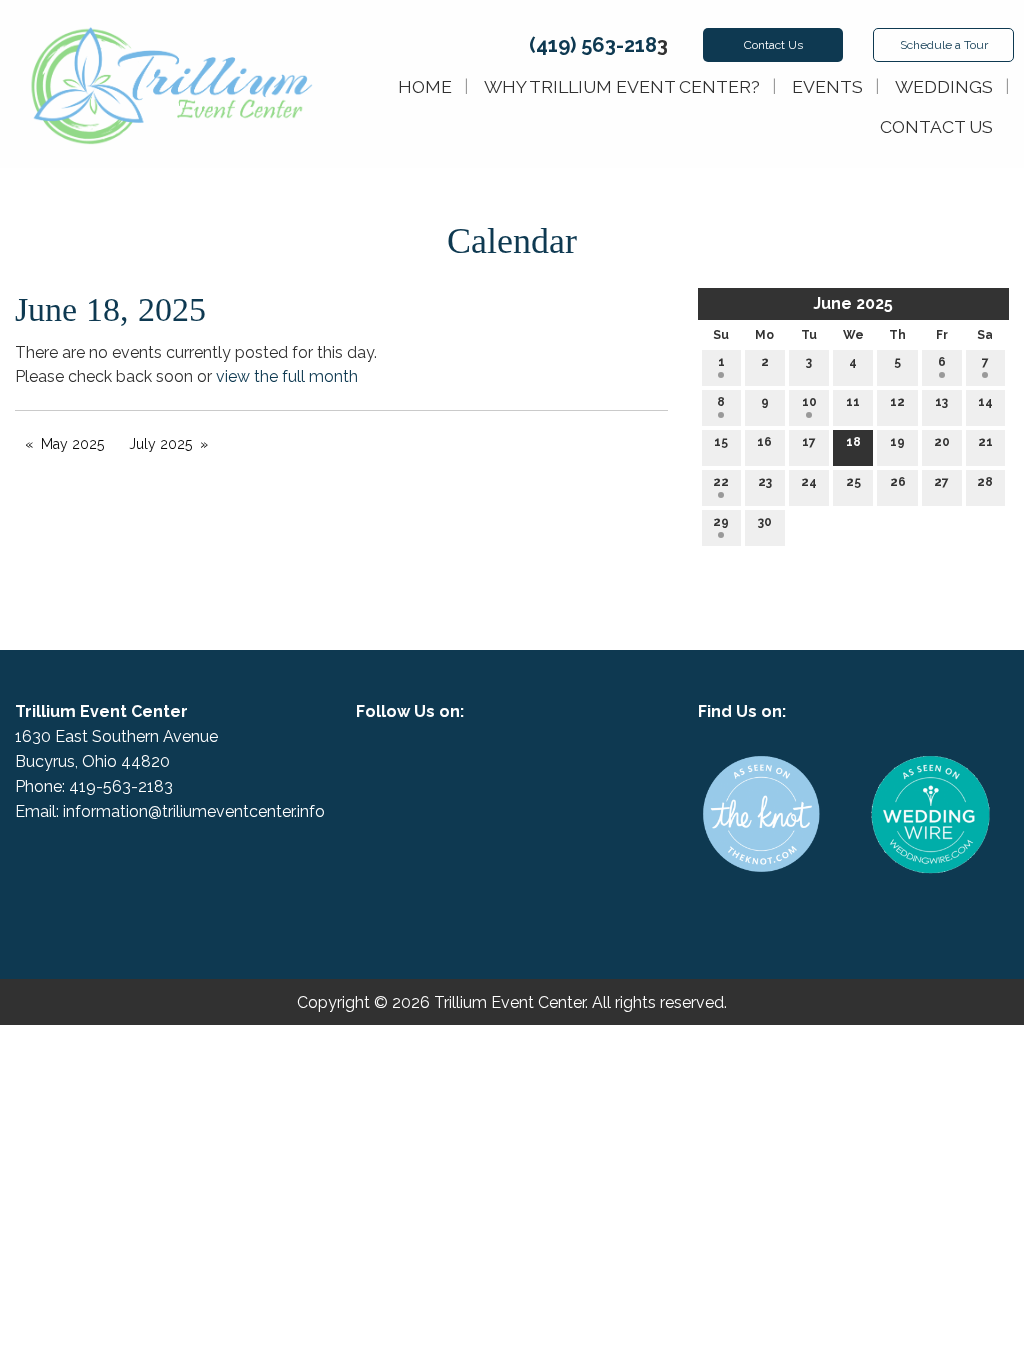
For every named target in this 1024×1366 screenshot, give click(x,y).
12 (897, 402)
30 (765, 522)
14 (985, 402)
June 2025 (853, 303)
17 (809, 442)
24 (809, 482)
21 (985, 442)
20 (942, 442)
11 (853, 402)
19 (897, 442)
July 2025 (160, 444)
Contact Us (936, 126)
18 (853, 442)
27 (941, 482)
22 (721, 482)
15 (721, 442)
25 (853, 482)
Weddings (944, 86)
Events (827, 86)
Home (425, 86)
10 (809, 402)
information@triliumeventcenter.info (194, 811)
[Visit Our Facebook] (496, 765)
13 (941, 402)
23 (765, 482)
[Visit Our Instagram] (528, 765)
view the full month (287, 376)
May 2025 (72, 444)
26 (898, 482)
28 (985, 482)
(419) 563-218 (593, 45)
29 (721, 522)
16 (764, 442)
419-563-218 (116, 786)
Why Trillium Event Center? (622, 86)
